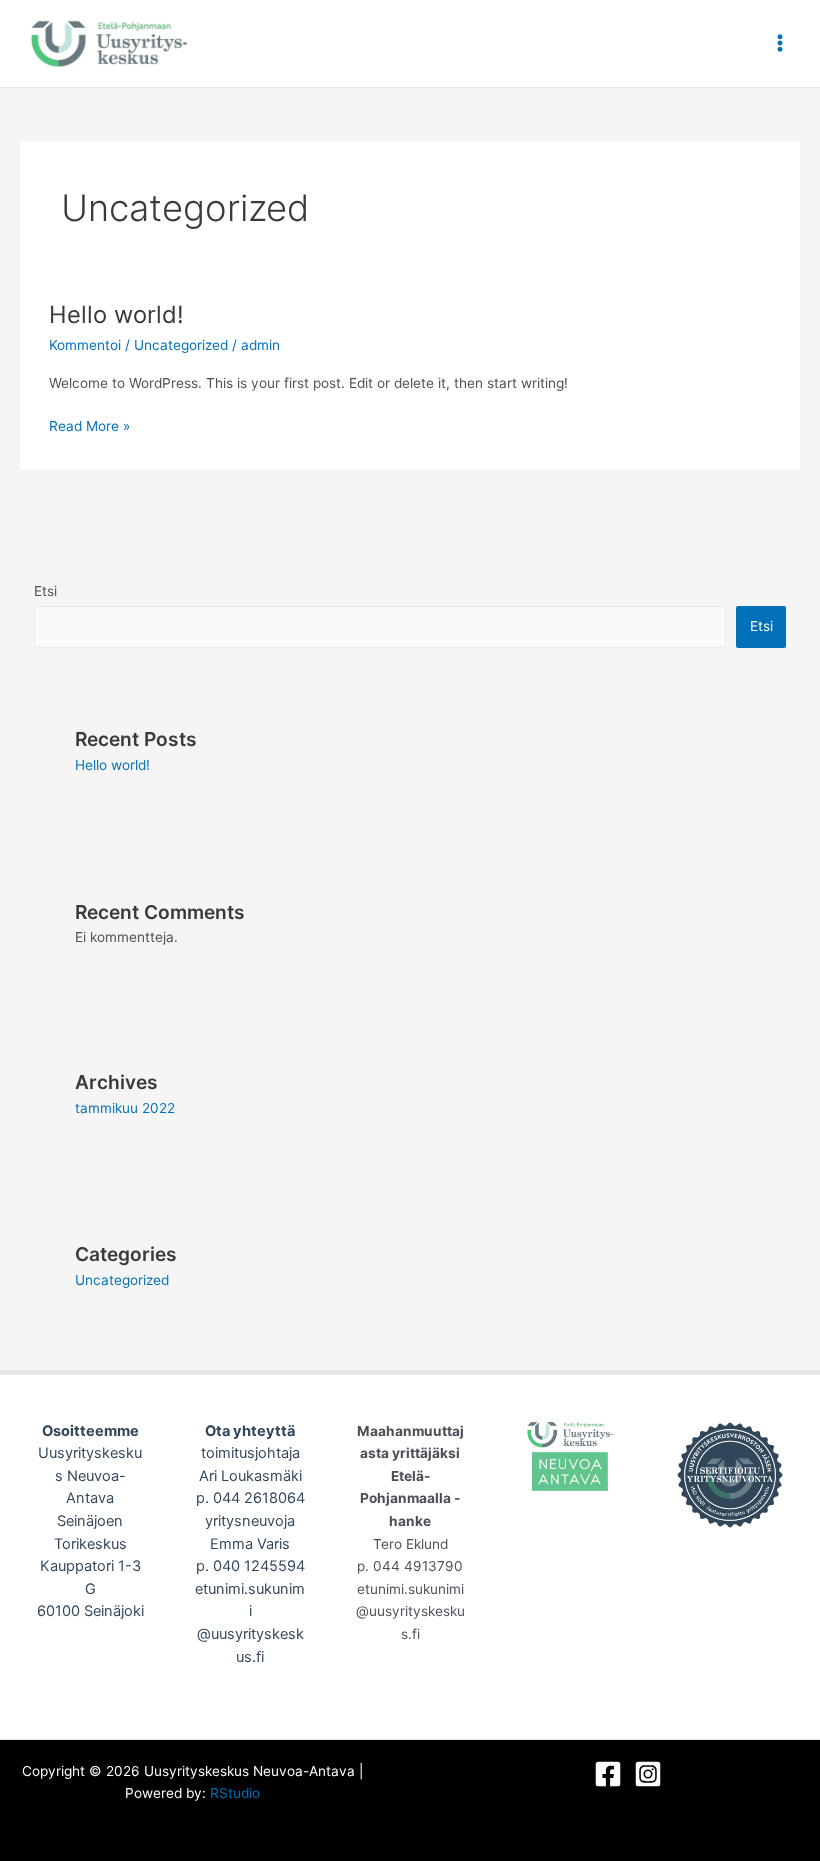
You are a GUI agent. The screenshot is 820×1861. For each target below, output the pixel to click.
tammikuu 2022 (125, 1108)
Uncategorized (181, 345)
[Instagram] (648, 1774)
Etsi (45, 591)
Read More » (89, 424)
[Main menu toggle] (780, 43)
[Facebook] (608, 1774)
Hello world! (116, 314)
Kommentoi (85, 345)
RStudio (235, 1793)
